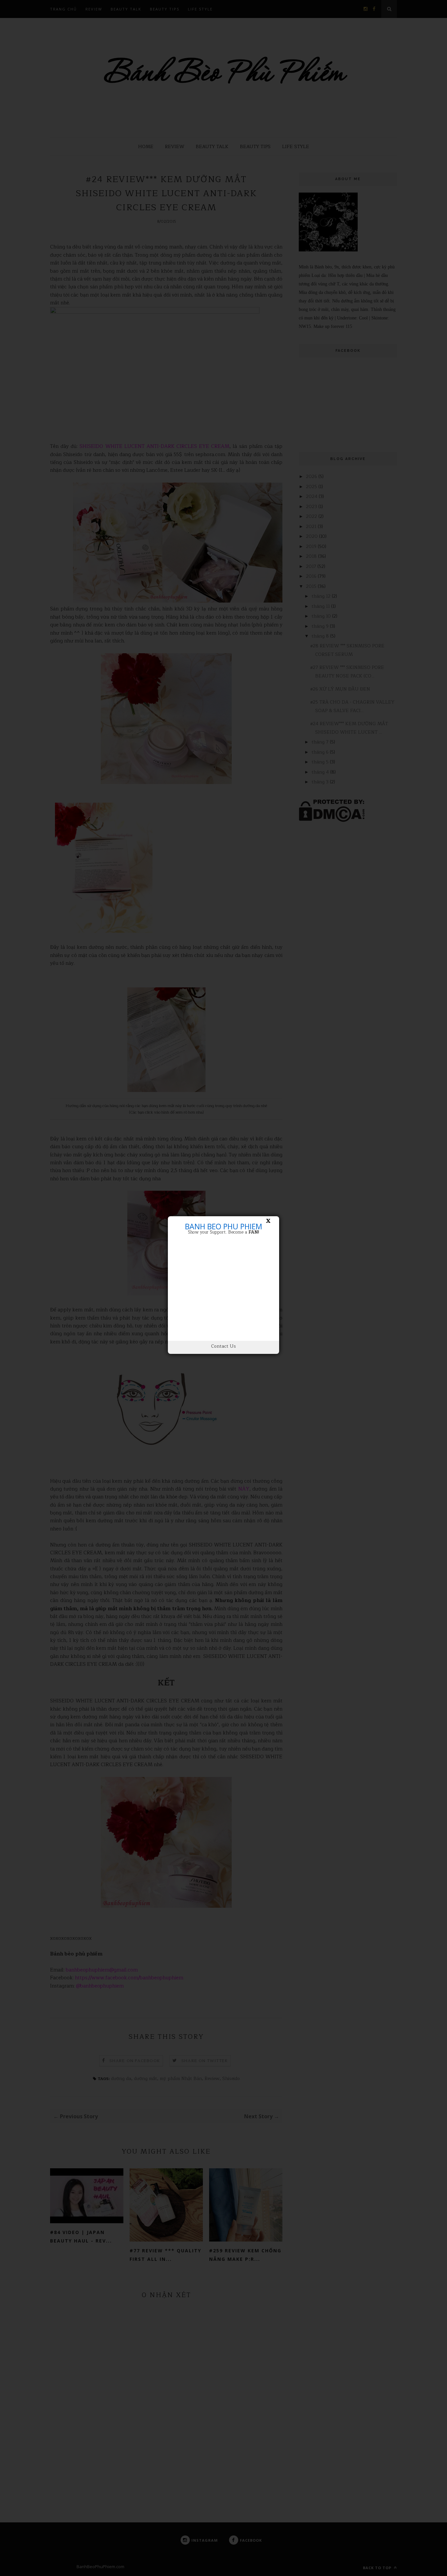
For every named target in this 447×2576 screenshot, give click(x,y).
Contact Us (223, 1346)
